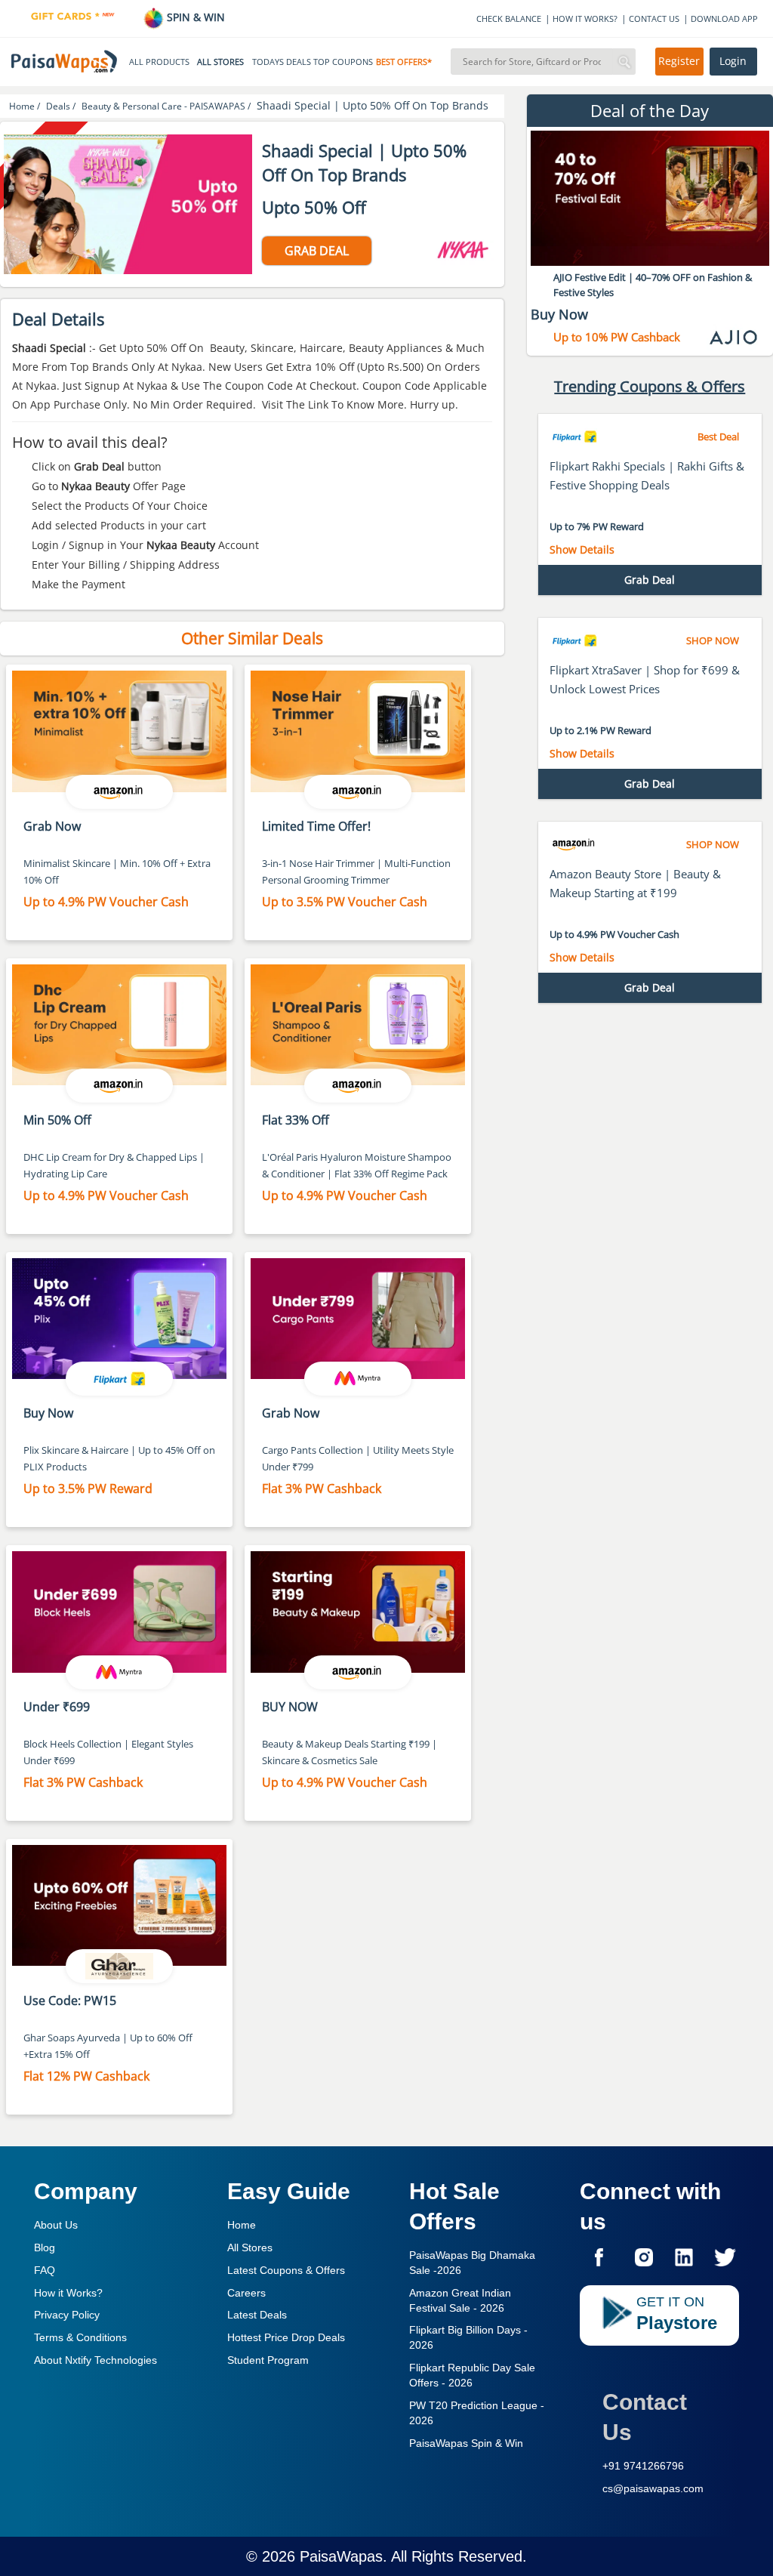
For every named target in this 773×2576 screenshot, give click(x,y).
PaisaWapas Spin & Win (466, 2443)
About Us (56, 2225)
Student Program (268, 2360)
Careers (246, 2293)
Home (242, 2225)
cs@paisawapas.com (653, 2488)
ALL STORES (220, 62)
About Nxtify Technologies (95, 2360)
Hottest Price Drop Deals (286, 2337)
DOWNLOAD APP (724, 19)
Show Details (582, 549)
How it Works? (68, 2293)
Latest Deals (257, 2315)
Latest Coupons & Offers (286, 2270)
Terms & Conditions (80, 2337)
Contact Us (645, 2417)
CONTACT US (654, 19)
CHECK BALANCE (509, 19)
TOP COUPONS (343, 62)
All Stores (250, 2247)
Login (733, 61)
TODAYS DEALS (282, 62)
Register (679, 61)
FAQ (45, 2270)
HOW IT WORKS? (585, 19)
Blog (45, 2247)
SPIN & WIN (194, 17)
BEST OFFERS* (404, 62)
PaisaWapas (341, 2556)
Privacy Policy (67, 2315)
